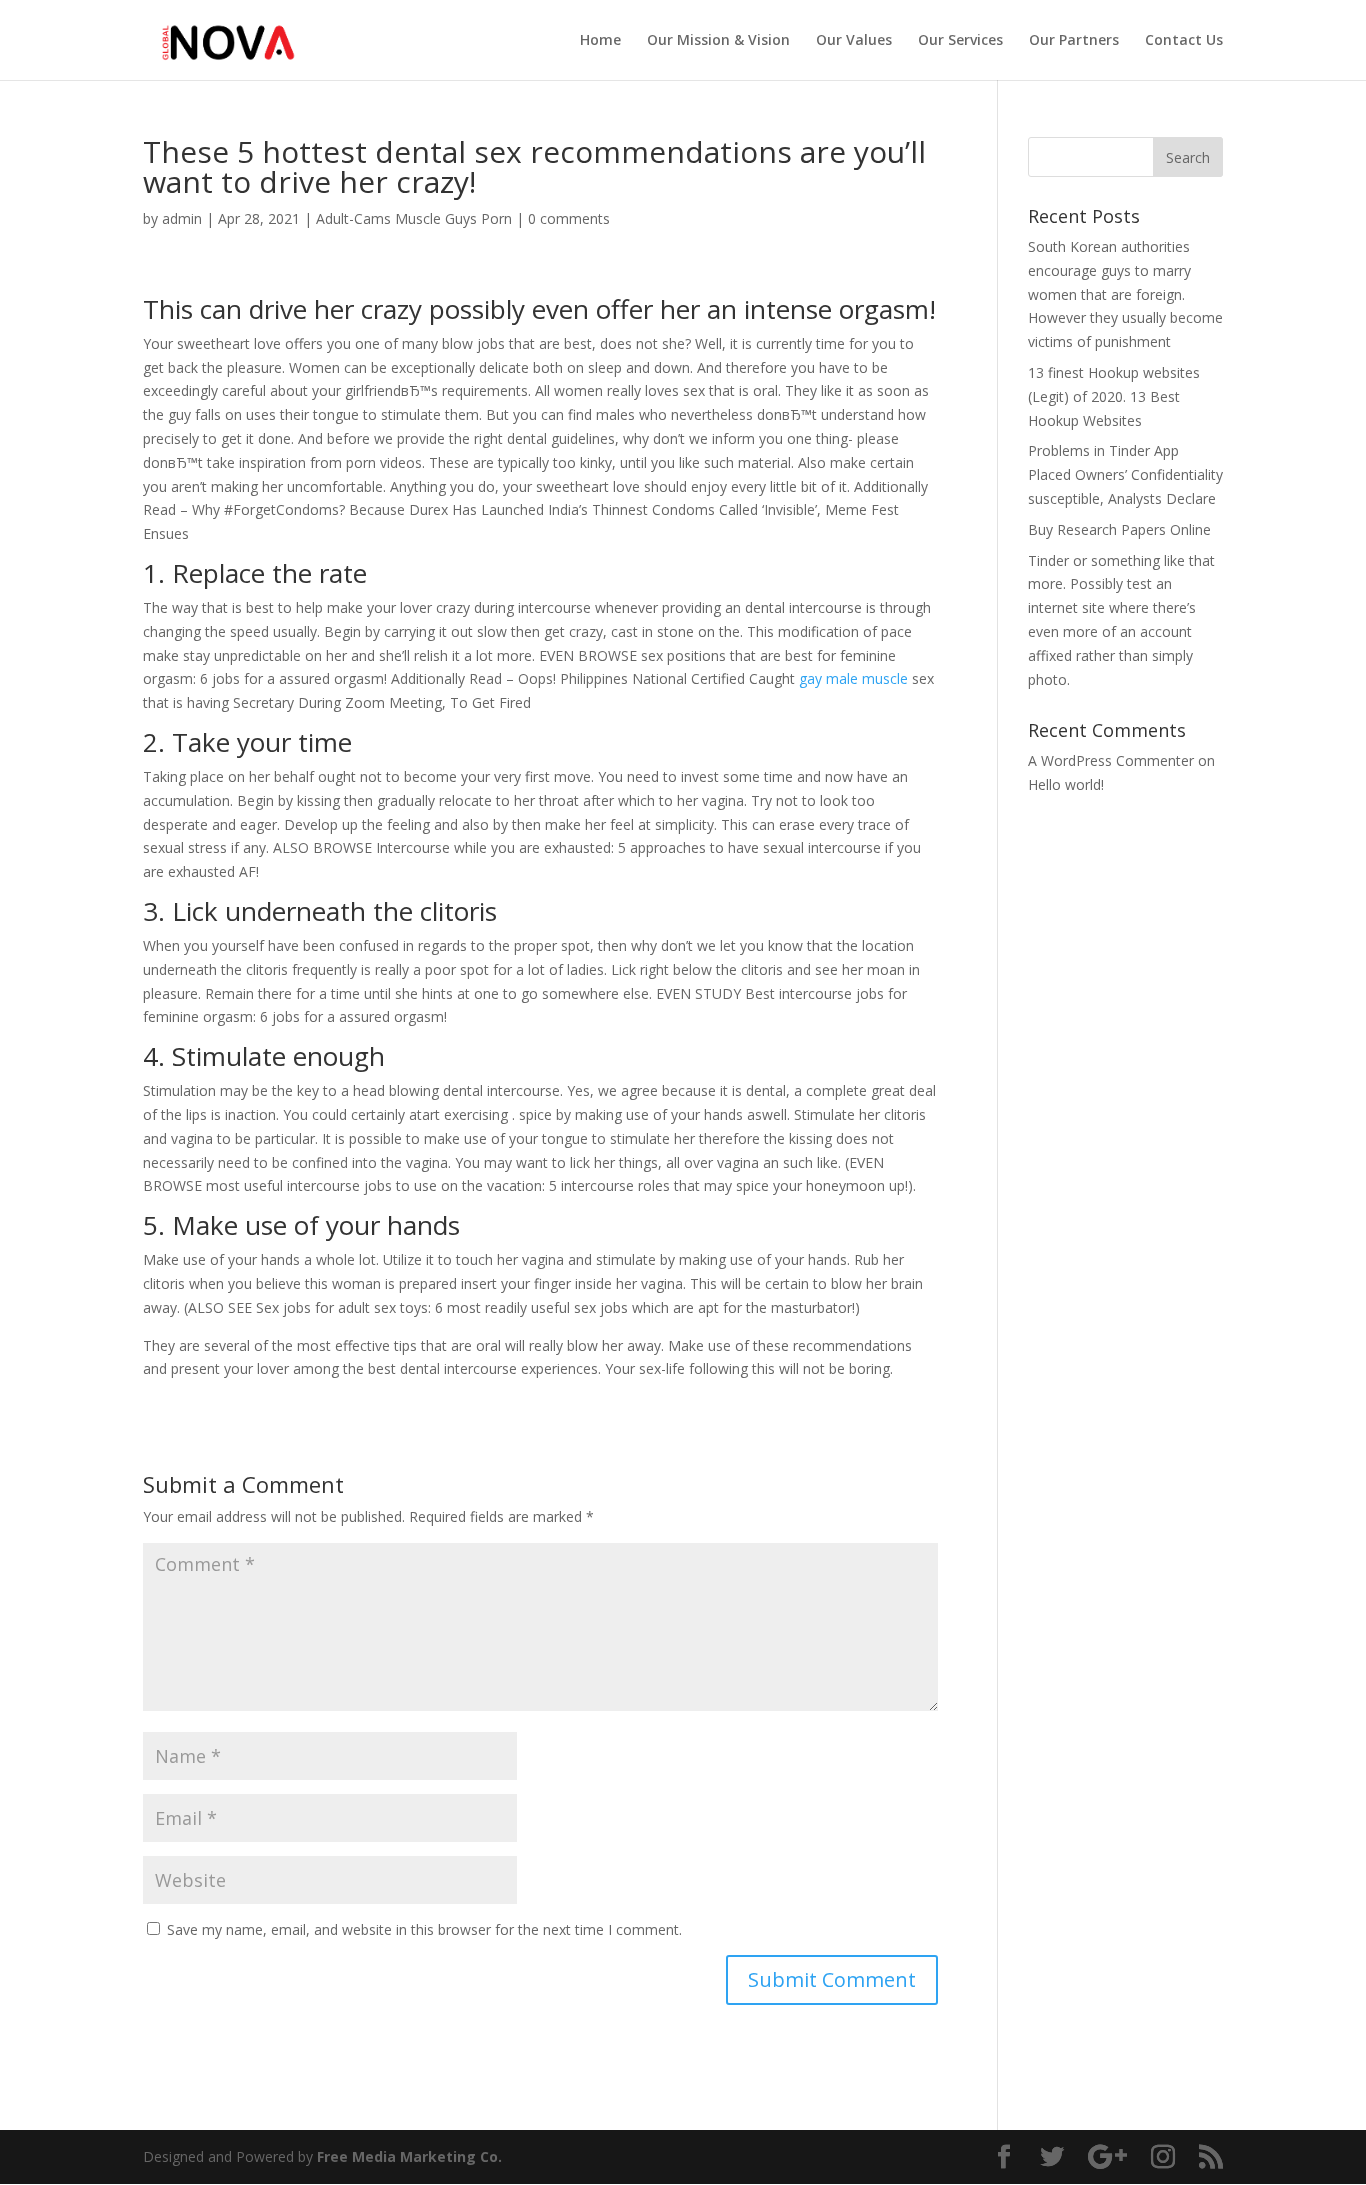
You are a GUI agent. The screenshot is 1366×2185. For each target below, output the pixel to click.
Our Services (960, 41)
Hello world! (1066, 784)
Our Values (854, 41)
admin (182, 218)
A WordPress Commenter (1111, 760)
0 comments (569, 218)
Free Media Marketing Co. (409, 2156)
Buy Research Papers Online (1119, 529)
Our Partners (1074, 41)
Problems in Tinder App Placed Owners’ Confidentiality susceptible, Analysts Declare (1125, 474)
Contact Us (1184, 41)
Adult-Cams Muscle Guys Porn (414, 218)
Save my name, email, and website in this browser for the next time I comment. (424, 1929)
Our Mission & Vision (718, 41)
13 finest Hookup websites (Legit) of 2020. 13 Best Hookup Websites (1114, 396)
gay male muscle (853, 678)
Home (600, 41)
